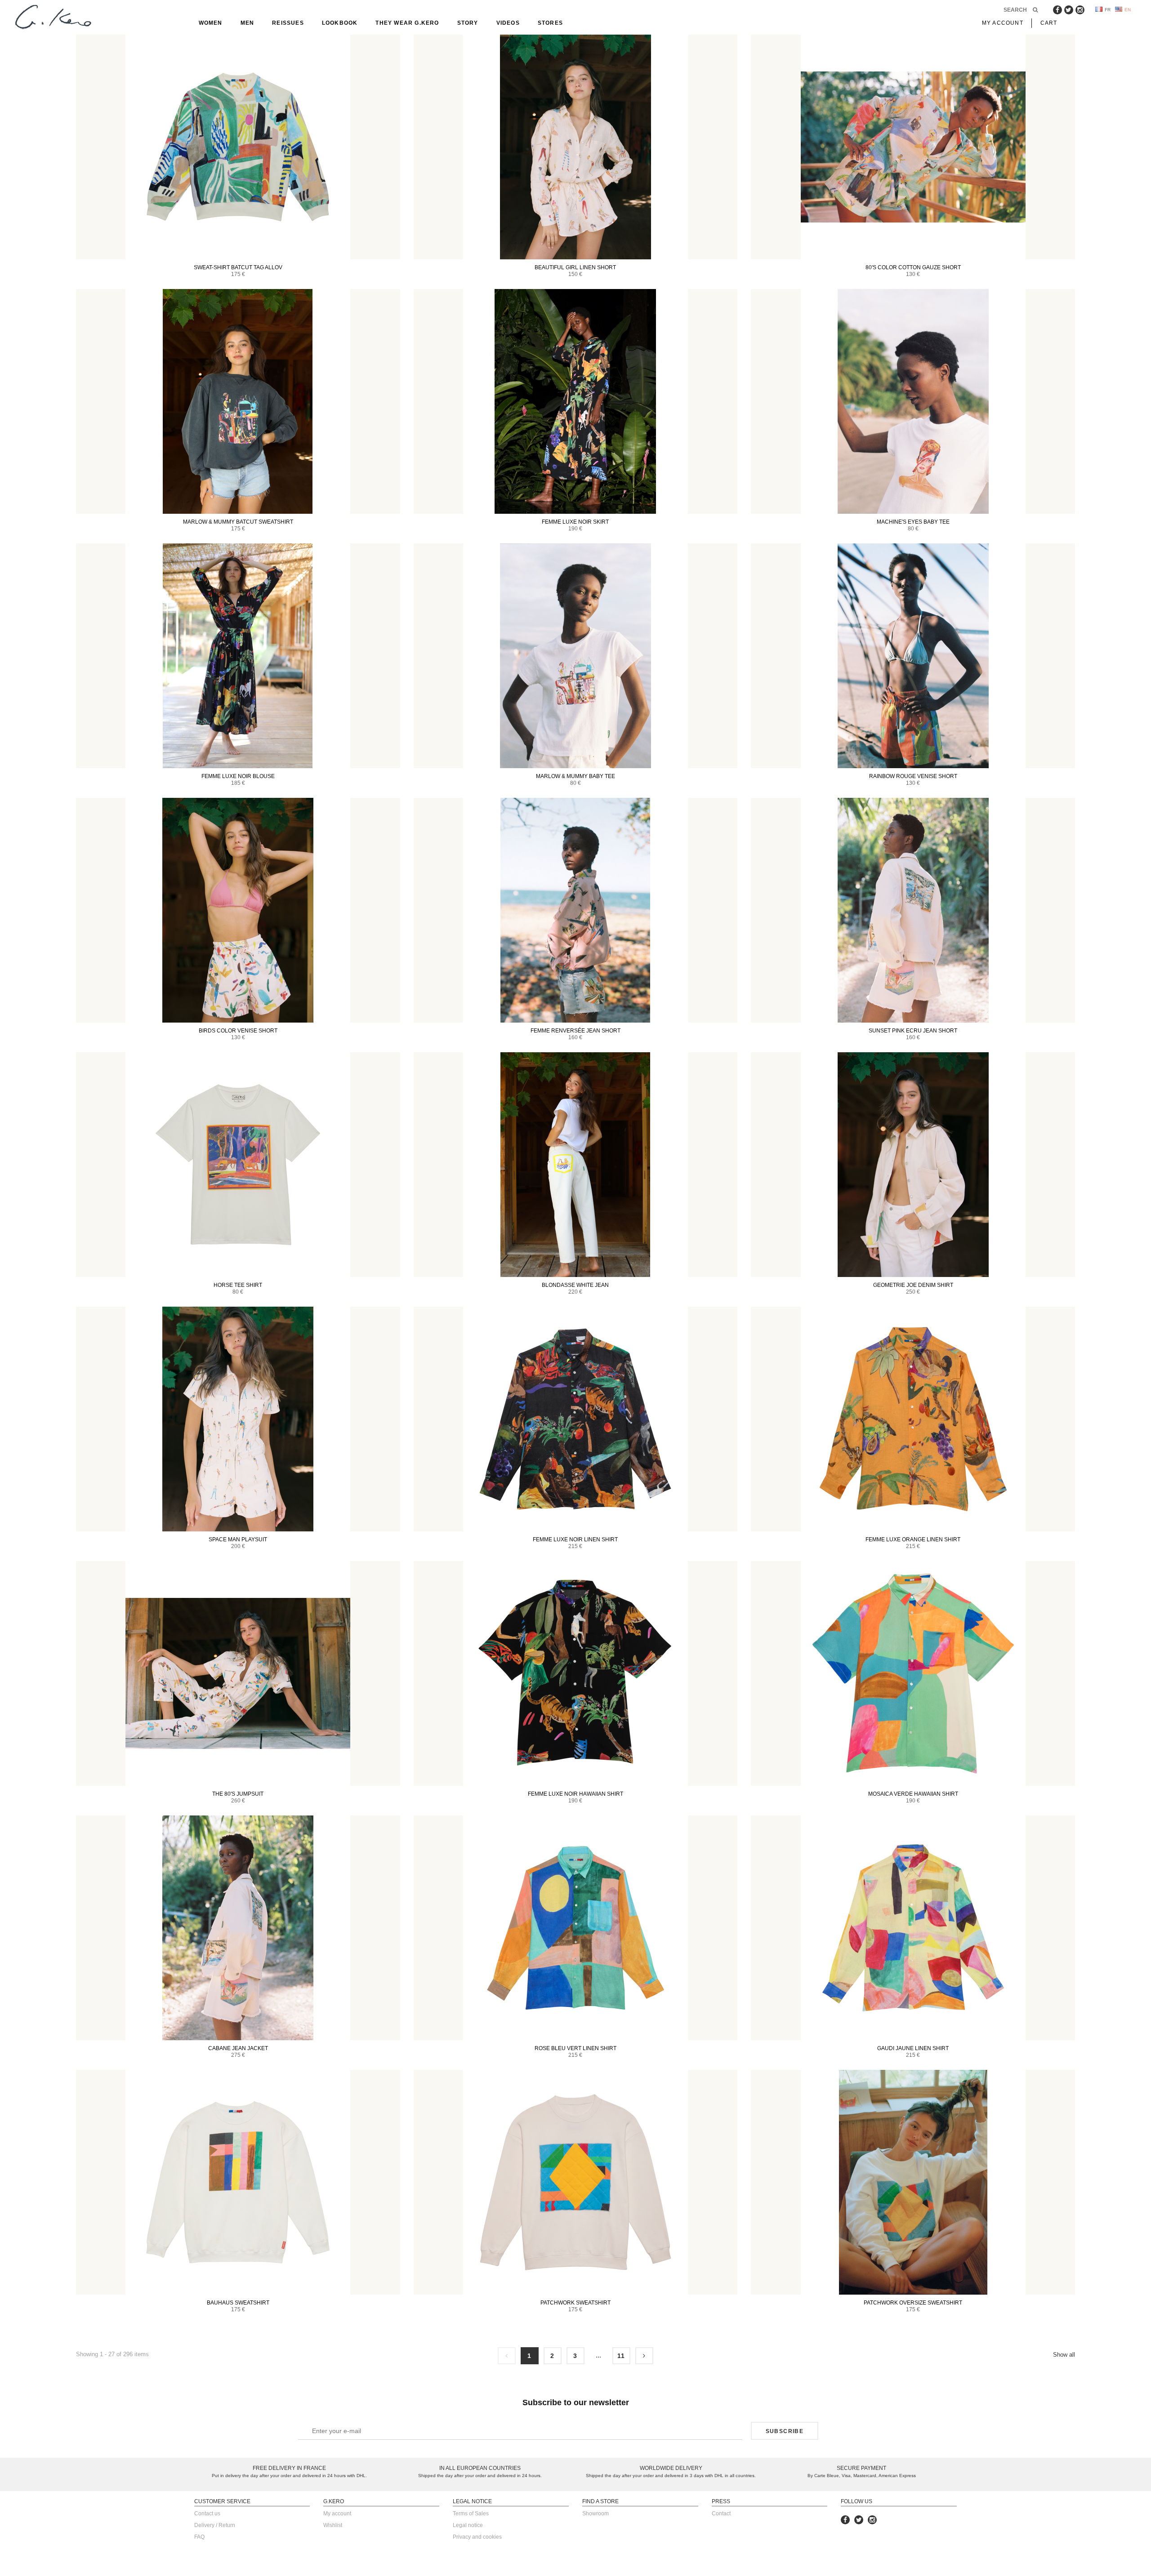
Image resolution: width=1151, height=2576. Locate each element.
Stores (550, 23)
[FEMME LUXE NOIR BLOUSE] (238, 656)
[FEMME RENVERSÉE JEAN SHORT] (576, 910)
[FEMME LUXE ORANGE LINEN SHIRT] (913, 1419)
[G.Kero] (52, 18)
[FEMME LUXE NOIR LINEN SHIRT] (576, 1419)
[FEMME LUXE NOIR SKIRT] (576, 401)
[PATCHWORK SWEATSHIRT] (576, 2182)
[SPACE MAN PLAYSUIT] (238, 1419)
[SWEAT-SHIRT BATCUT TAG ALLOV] (238, 147)
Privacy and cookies (477, 2537)
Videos (508, 23)
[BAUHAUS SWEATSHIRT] (238, 2182)
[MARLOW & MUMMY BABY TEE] (576, 656)
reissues (288, 23)
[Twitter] (1069, 10)
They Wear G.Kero (407, 23)
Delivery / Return (215, 2525)
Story (468, 23)
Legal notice (468, 2525)
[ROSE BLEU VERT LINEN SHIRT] (576, 1928)
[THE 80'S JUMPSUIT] (238, 1673)
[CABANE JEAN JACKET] (238, 1928)
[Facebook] (1057, 10)
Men (248, 23)
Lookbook (340, 23)
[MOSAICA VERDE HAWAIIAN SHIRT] (913, 1673)
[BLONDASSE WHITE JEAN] (576, 1165)
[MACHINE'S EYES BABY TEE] (913, 401)
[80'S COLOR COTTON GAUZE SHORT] (913, 147)
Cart (1049, 23)
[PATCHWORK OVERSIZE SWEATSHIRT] (913, 2182)
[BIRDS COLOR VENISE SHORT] (238, 910)
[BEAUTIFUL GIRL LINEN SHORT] (576, 147)
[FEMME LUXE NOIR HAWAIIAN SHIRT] (576, 1673)
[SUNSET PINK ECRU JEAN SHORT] (913, 910)
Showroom (596, 2514)
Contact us (207, 2514)
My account (337, 2514)
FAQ (199, 2537)
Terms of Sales (471, 2514)
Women (211, 23)
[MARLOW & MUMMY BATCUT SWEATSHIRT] (238, 401)
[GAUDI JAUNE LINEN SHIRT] (913, 1928)
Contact (721, 2514)
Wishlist (333, 2525)
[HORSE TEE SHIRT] (238, 1165)
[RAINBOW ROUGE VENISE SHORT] (913, 656)
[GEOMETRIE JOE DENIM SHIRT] (913, 1165)
